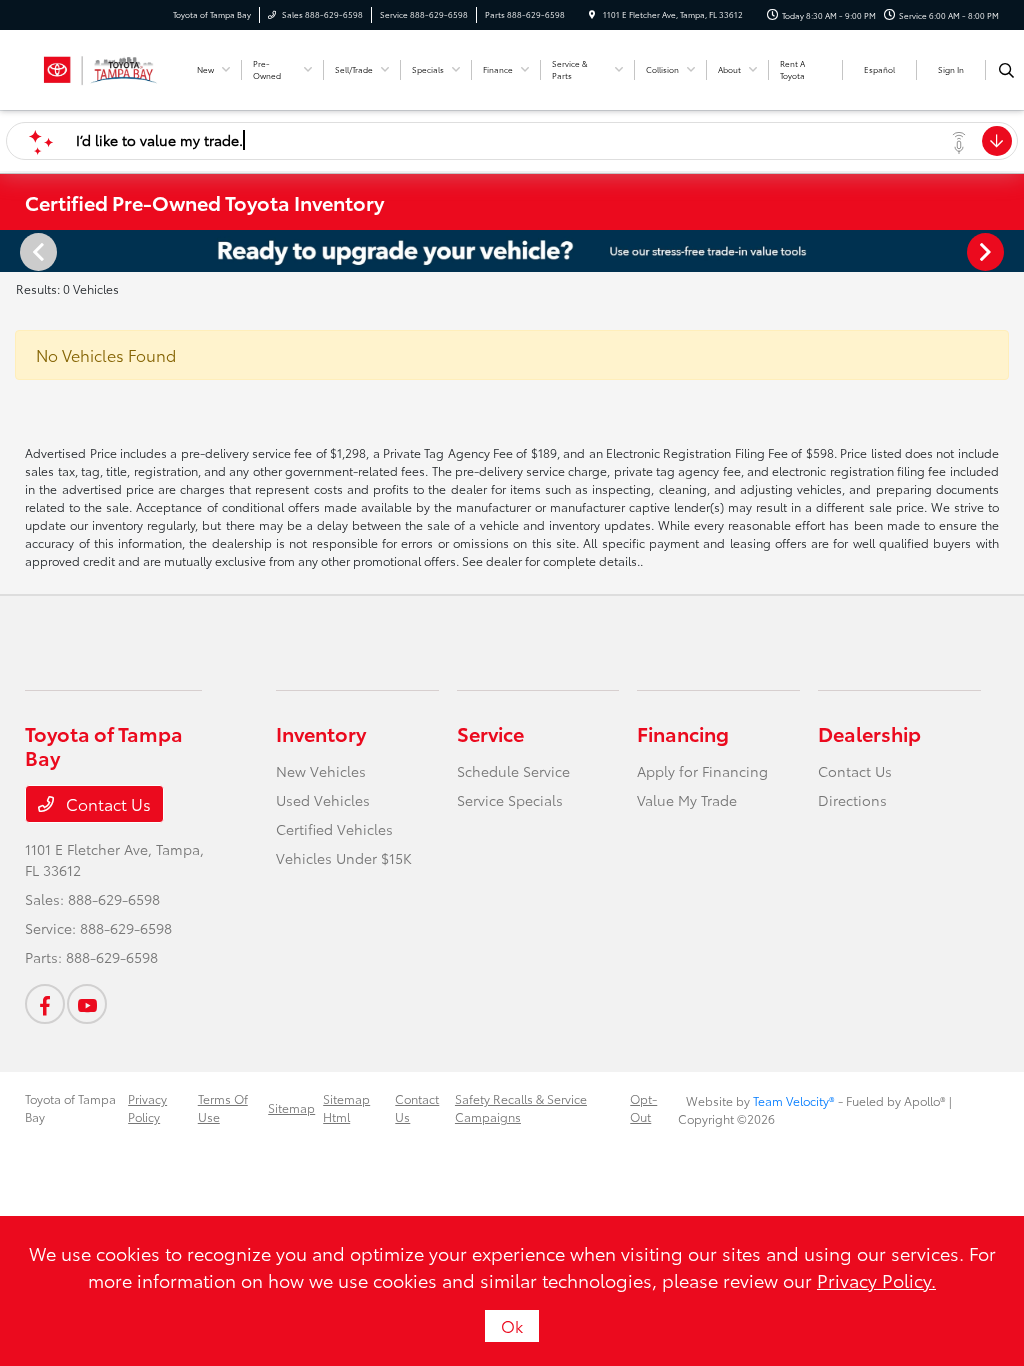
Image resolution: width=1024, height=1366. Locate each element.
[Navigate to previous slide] (15, 251)
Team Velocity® (794, 1100)
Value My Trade (687, 800)
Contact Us (106, 803)
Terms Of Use (223, 1107)
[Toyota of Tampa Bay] (100, 66)
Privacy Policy (147, 1107)
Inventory (321, 733)
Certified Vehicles (334, 829)
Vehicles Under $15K (344, 858)
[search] (1006, 70)
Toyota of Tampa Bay (70, 1107)
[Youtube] (87, 1004)
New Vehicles (321, 771)
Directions (852, 800)
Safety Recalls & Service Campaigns (521, 1107)
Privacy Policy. (876, 1280)
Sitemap (291, 1107)
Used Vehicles (323, 800)
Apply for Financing (702, 771)
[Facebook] (45, 1004)
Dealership (869, 733)
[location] (592, 14)
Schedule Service (513, 771)
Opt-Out (643, 1107)
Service (490, 733)
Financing (683, 733)
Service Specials (510, 800)
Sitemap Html (346, 1107)
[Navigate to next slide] (1009, 251)
